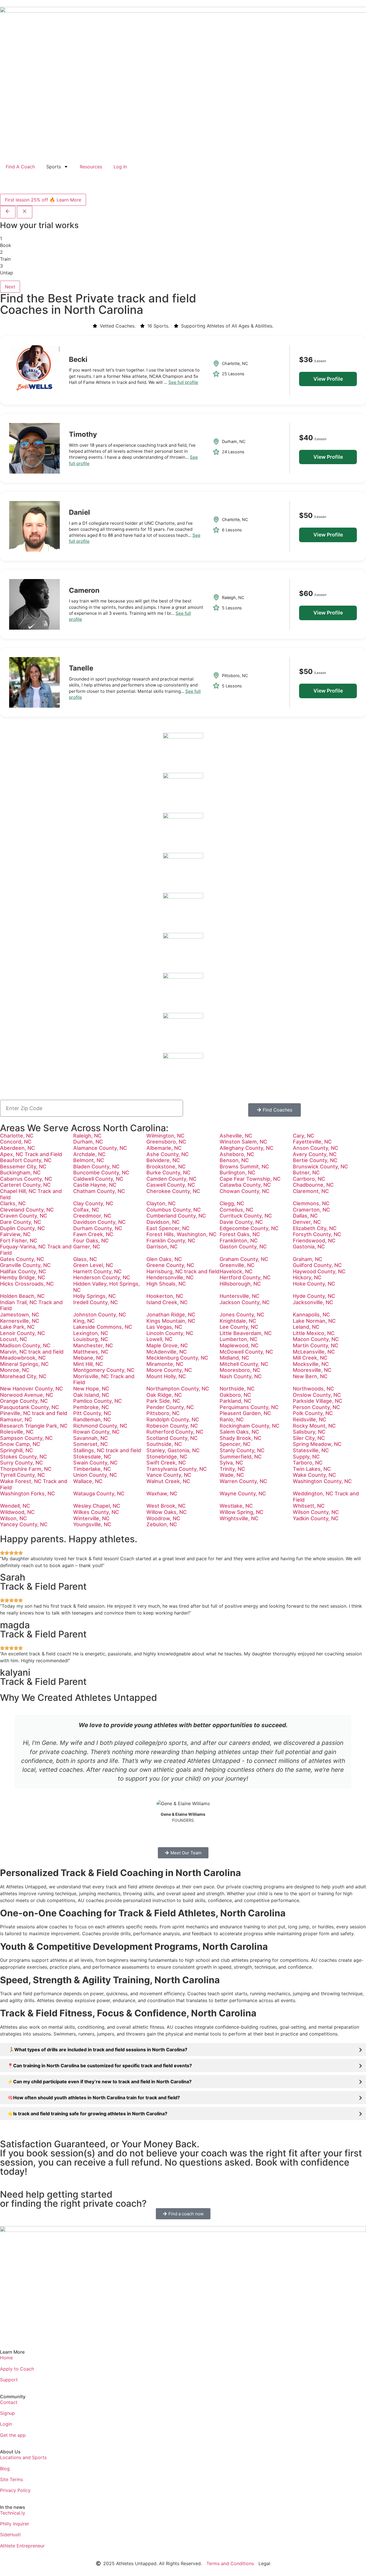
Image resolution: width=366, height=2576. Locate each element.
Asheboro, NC (237, 1154)
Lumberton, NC (238, 1339)
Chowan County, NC (244, 1191)
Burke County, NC (168, 1173)
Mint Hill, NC (88, 1364)
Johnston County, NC (100, 1315)
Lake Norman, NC (314, 1321)
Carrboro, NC (309, 1179)
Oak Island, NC (91, 1395)
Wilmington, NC (165, 1136)
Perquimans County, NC (249, 1407)
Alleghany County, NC (246, 1148)
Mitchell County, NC (244, 1364)
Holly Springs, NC (95, 1296)
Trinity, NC (232, 1469)
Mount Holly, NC (166, 1376)
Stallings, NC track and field (107, 1450)
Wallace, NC (88, 1481)
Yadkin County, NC (316, 1518)
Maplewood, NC (239, 1345)
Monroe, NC (15, 1370)
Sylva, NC (231, 1463)
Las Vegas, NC (164, 1327)
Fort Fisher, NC (19, 1241)
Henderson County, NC (102, 1277)
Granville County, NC (25, 1265)
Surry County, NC (21, 1463)
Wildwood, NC (17, 1512)
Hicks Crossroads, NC (27, 1284)
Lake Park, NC (17, 1327)
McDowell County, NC (246, 1352)
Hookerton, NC (165, 1296)
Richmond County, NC (100, 1426)
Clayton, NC (161, 1203)
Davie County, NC (241, 1222)
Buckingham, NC (20, 1173)
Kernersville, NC (20, 1321)
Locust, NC (14, 1339)
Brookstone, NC (166, 1167)
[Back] (8, 212)
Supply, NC (306, 1457)
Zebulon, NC (162, 1524)
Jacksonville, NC (313, 1302)
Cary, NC (304, 1136)
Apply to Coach (17, 2369)
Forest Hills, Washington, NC (181, 1234)
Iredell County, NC (96, 1302)
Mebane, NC (88, 1358)
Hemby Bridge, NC (23, 1277)
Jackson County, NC (245, 1302)
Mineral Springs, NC (24, 1364)
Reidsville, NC (310, 1419)
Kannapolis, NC (311, 1315)
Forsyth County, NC (317, 1234)
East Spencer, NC (168, 1228)
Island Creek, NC (167, 1302)
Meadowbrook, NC (23, 1358)
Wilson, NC (13, 1518)
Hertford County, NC (245, 1277)
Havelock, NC (236, 1271)
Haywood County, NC (319, 1271)
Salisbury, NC (309, 1432)
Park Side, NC (163, 1401)
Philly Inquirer (15, 2524)
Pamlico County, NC (98, 1401)
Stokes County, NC (23, 1457)
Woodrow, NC (163, 1518)
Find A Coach (20, 167)
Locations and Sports (23, 2457)
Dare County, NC (21, 1222)
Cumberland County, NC (176, 1216)
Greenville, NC (237, 1265)
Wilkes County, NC (96, 1512)
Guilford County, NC (317, 1265)
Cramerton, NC (311, 1210)
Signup (7, 2413)
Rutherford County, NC (175, 1432)
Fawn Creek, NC (93, 1234)
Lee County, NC (239, 1327)
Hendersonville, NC (170, 1277)
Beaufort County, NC (26, 1160)
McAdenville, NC (167, 1352)
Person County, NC (316, 1407)
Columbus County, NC (174, 1210)
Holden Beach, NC (22, 1296)
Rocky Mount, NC (314, 1426)
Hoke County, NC (314, 1284)
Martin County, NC (316, 1345)
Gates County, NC (22, 1259)
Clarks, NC (13, 1203)
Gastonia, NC (309, 1247)
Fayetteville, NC (312, 1142)
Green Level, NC (93, 1265)
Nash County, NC (241, 1376)
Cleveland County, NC (27, 1210)
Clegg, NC (232, 1203)
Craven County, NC (24, 1216)
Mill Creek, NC (310, 1358)
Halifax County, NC (23, 1271)
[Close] (25, 212)
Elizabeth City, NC (315, 1228)
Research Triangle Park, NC (34, 1426)
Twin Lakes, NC (312, 1469)
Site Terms (11, 2479)
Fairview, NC (15, 1234)
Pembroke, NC (91, 1407)
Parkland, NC (235, 1401)
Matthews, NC (91, 1352)
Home (6, 2358)
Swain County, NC (95, 1463)
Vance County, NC (169, 1475)
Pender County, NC (170, 1407)
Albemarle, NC (164, 1148)
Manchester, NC (93, 1345)
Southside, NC (164, 1444)
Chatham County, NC (99, 1191)
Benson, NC (234, 1160)
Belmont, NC (89, 1160)
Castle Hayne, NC (95, 1185)
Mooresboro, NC (240, 1370)
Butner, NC (306, 1173)
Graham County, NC (244, 1259)
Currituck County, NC (246, 1216)
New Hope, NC (91, 1389)
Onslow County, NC (317, 1395)
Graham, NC (308, 1259)
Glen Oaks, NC (164, 1259)
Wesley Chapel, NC (97, 1506)
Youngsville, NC (92, 1524)
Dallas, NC (305, 1216)
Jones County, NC (242, 1315)
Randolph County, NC (173, 1419)
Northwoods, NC (313, 1389)
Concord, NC (16, 1142)
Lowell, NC (159, 1339)
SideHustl (10, 2535)
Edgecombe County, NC (249, 1228)
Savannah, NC (90, 1438)
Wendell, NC (15, 1506)
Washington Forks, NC (27, 1493)
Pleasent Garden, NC (245, 1413)
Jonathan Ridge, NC (171, 1315)
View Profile (328, 379)
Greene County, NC (170, 1265)
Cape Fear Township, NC (250, 1179)
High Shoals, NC (166, 1284)
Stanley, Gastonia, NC (173, 1450)
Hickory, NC (307, 1277)
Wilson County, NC (316, 1512)
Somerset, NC (90, 1444)
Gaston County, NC (243, 1247)
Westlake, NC (236, 1506)
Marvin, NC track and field (32, 1352)
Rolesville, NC (17, 1432)
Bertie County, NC (315, 1160)
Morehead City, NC (23, 1376)
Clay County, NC (93, 1203)
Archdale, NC (89, 1154)
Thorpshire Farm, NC (26, 1469)
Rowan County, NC (96, 1432)
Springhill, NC (16, 1450)
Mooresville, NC (312, 1370)
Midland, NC (234, 1358)
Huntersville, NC (239, 1296)
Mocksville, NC (311, 1364)
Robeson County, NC (172, 1426)
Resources (91, 167)
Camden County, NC (171, 1179)
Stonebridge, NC (167, 1457)
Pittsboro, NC (163, 1413)
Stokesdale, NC (92, 1457)
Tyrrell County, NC (22, 1475)
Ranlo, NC (232, 1419)
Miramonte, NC (165, 1364)
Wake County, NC (314, 1475)
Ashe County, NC (168, 1154)
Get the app (13, 2435)
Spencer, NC (235, 1444)
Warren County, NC (243, 1481)
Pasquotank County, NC (29, 1407)
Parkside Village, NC (318, 1401)
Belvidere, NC (163, 1160)
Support (9, 2380)
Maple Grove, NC (167, 1345)
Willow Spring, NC (241, 1512)
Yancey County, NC (24, 1524)
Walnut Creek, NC (168, 1481)
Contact (9, 2402)
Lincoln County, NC (170, 1333)
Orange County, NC (24, 1401)
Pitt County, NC (92, 1413)
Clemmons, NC (311, 1203)
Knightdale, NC (238, 1321)
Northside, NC (237, 1389)
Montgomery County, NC (104, 1370)
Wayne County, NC (243, 1493)
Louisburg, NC (91, 1339)
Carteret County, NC (25, 1185)
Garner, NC (87, 1247)
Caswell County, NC (171, 1185)
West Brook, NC (166, 1506)
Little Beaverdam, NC (246, 1333)
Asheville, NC (236, 1136)
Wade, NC (232, 1475)
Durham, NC (88, 1142)
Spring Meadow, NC (317, 1444)
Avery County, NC (315, 1154)
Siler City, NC (309, 1438)
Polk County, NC (313, 1413)
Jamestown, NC (20, 1315)
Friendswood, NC (314, 1241)
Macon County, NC (316, 1339)
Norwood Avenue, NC (27, 1395)
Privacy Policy (15, 2490)
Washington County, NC (322, 1481)
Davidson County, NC (99, 1222)
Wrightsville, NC (239, 1518)
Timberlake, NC (92, 1469)
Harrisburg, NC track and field (183, 1271)
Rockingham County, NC (249, 1426)
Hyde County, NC (314, 1296)
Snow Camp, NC (20, 1444)
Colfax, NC (86, 1210)
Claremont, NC (311, 1191)
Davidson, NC (163, 1222)
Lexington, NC (91, 1333)
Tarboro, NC (308, 1463)
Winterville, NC (91, 1518)
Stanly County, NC (242, 1450)
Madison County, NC (25, 1345)
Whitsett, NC (309, 1506)
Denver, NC (307, 1222)
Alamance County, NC (100, 1148)
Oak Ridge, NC (164, 1395)
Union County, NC (95, 1475)
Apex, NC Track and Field (31, 1154)
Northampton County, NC (178, 1389)
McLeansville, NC (314, 1352)
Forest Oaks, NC (240, 1234)
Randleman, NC (92, 1419)
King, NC (84, 1321)
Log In (120, 167)
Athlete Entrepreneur (22, 2546)
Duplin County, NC (22, 1228)
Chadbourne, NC (313, 1185)
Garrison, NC (162, 1247)
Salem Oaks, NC (239, 1432)
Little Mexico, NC (314, 1333)
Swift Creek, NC (166, 1463)
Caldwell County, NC (98, 1179)
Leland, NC (306, 1327)
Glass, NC (85, 1259)
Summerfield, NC (241, 1457)
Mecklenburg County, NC (177, 1358)
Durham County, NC (98, 1228)
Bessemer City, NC (23, 1167)
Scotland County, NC (172, 1438)
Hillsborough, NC (240, 1284)
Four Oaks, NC (91, 1241)
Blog (5, 2469)
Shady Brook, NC (240, 1438)
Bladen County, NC (96, 1167)
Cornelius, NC (236, 1210)
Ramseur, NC (16, 1419)
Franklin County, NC (171, 1241)
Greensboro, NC (166, 1142)
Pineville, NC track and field (34, 1413)
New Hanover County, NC (31, 1389)
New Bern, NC (310, 1376)
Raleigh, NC (87, 1136)
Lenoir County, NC (22, 1333)
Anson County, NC (316, 1148)
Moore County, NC (169, 1370)
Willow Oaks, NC (167, 1512)
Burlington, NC (237, 1173)
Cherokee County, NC (173, 1191)
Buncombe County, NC (101, 1173)
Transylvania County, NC (177, 1469)
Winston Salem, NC (243, 1142)
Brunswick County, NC (320, 1167)
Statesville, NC (311, 1450)
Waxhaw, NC (162, 1493)
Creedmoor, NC (92, 1216)
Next (10, 287)
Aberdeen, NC (17, 1148)
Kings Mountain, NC (171, 1321)
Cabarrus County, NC (26, 1179)
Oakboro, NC (235, 1395)
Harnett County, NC (97, 1271)
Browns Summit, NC (244, 1167)
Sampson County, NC (26, 1438)
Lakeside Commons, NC (103, 1327)
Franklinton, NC (239, 1241)
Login (6, 2424)
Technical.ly (13, 2513)
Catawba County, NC (245, 1185)
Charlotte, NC (17, 1136)
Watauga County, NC (99, 1493)
